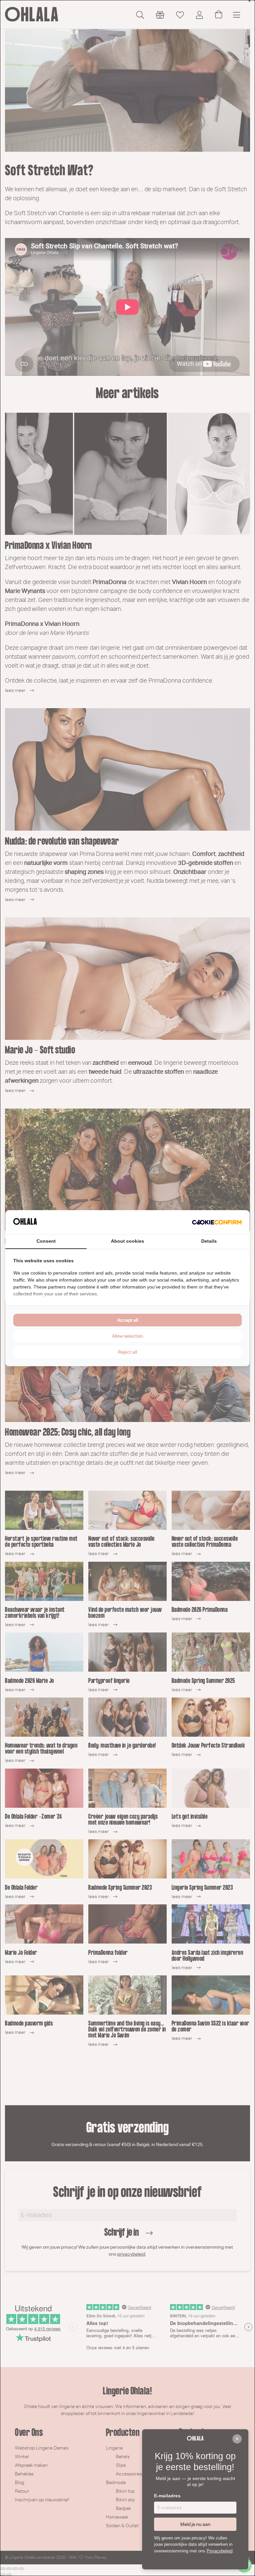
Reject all (127, 1352)
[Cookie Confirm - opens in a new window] (217, 1222)
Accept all (128, 1320)
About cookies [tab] (127, 1241)
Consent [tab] (46, 1241)
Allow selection (127, 1336)
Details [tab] (209, 1241)
